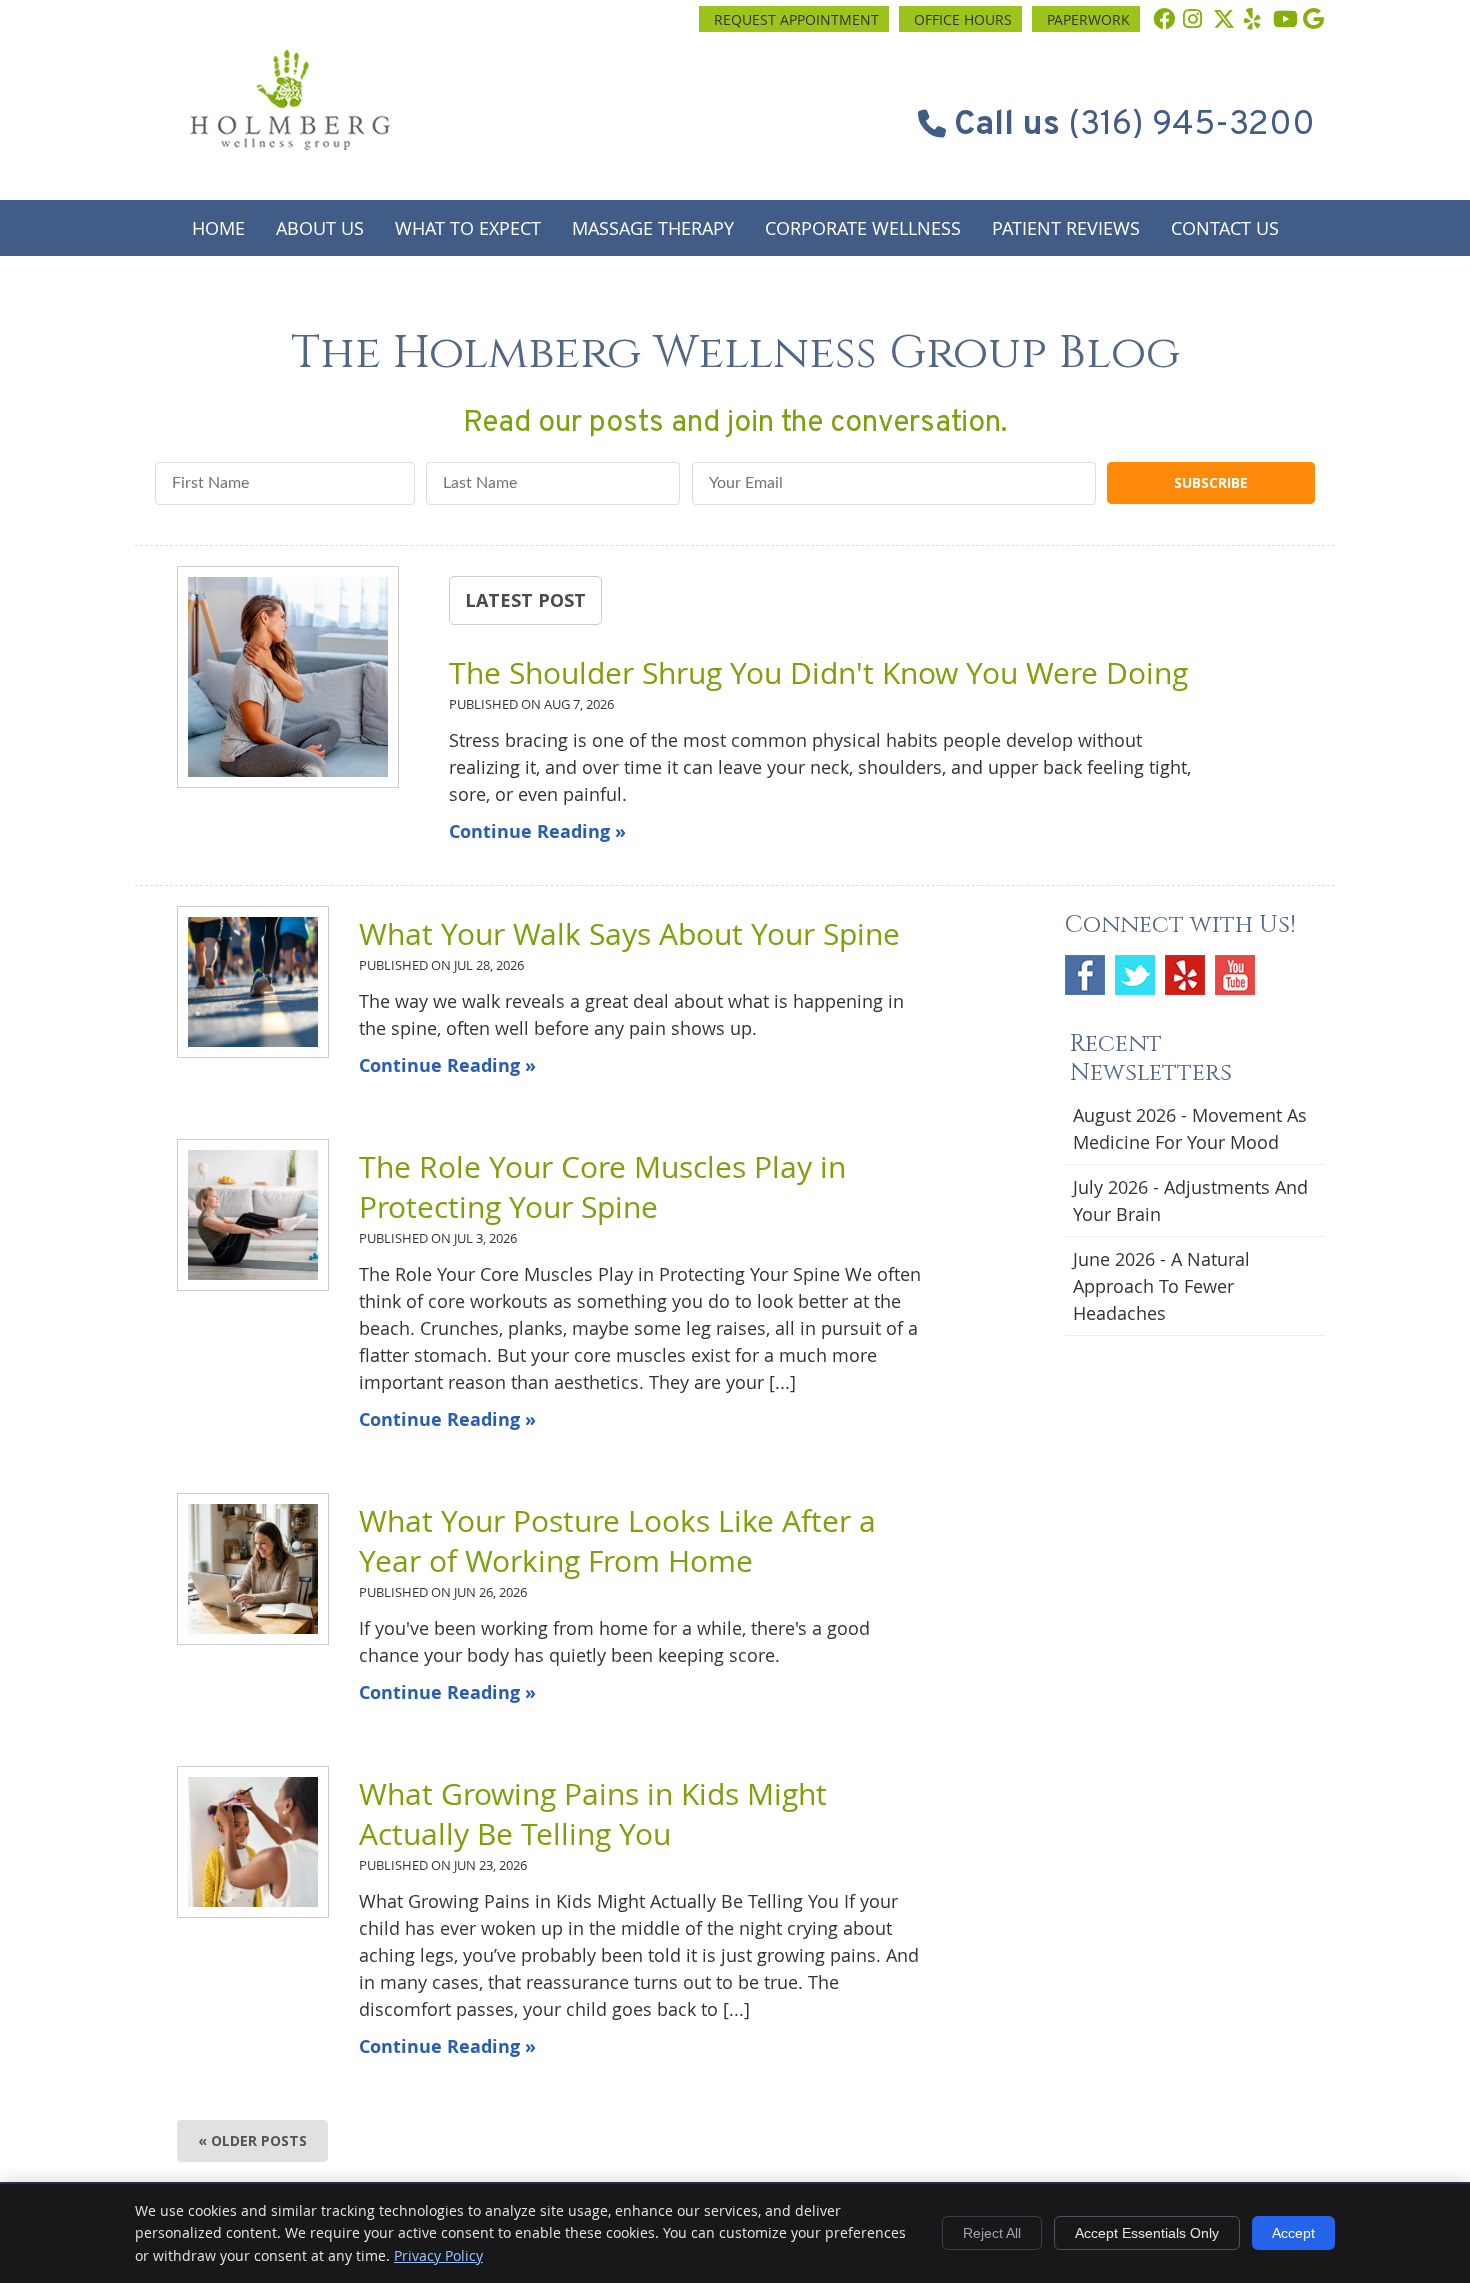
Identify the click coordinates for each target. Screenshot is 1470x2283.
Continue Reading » (537, 831)
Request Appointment (796, 19)
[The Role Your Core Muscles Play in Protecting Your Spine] (253, 1215)
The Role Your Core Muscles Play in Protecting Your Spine (602, 1187)
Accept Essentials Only (1147, 2233)
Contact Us (1225, 228)
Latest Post (525, 600)
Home (218, 228)
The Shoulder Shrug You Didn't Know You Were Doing (818, 673)
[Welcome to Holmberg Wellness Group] (290, 143)
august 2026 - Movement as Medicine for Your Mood (1190, 1128)
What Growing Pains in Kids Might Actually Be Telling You (593, 1814)
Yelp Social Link (1185, 975)
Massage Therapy (653, 228)
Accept (1293, 2233)
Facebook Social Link (1085, 975)
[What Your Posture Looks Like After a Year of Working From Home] (253, 1569)
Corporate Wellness (863, 228)
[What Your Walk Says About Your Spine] (253, 982)
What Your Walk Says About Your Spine (629, 934)
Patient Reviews (1066, 228)
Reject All (992, 2233)
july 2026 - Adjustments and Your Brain (1190, 1200)
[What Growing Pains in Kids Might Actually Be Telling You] (253, 1842)
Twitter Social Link (1135, 975)
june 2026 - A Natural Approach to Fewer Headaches (1161, 1286)
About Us (320, 228)
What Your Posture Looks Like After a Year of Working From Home (617, 1541)
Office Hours (963, 19)
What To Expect (468, 228)
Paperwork (1088, 19)
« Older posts (252, 2140)
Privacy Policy (438, 2255)
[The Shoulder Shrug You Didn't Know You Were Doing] (288, 680)
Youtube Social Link (1235, 975)
